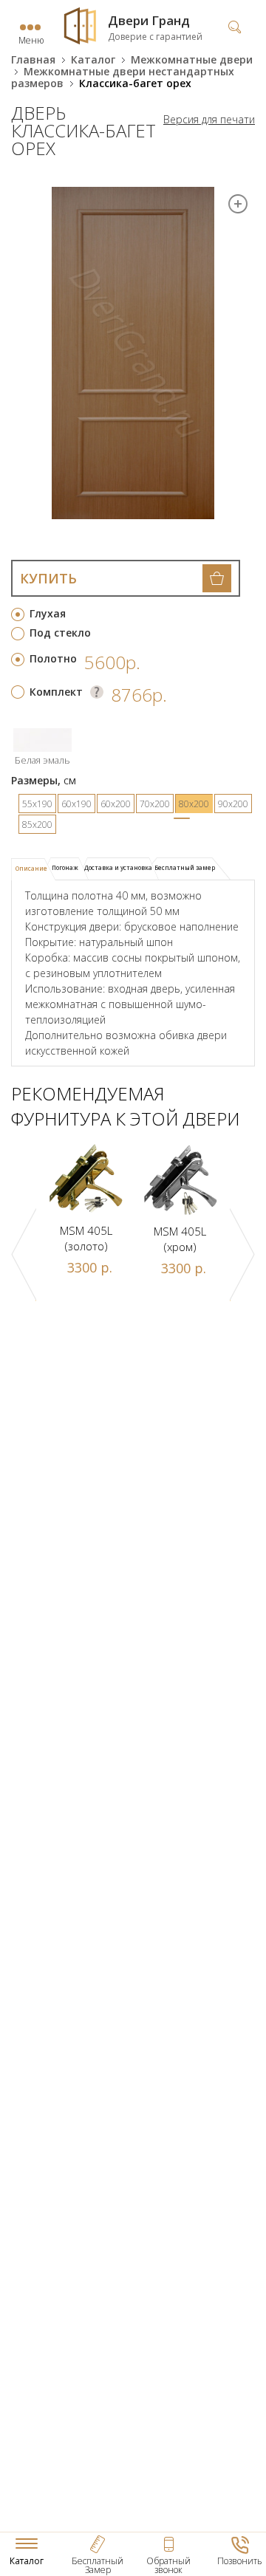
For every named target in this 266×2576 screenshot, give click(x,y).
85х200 (37, 825)
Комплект (56, 692)
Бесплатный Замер (98, 2565)
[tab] (33, 869)
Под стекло (60, 633)
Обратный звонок (168, 2565)
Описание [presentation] (31, 868)
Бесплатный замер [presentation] (185, 867)
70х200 (155, 804)
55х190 (37, 804)
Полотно (53, 658)
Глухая (48, 613)
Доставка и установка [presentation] (118, 867)
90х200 (233, 804)
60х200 (116, 804)
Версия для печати (209, 120)
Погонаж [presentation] (65, 867)
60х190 (76, 804)
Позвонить (240, 2561)
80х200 (194, 804)
